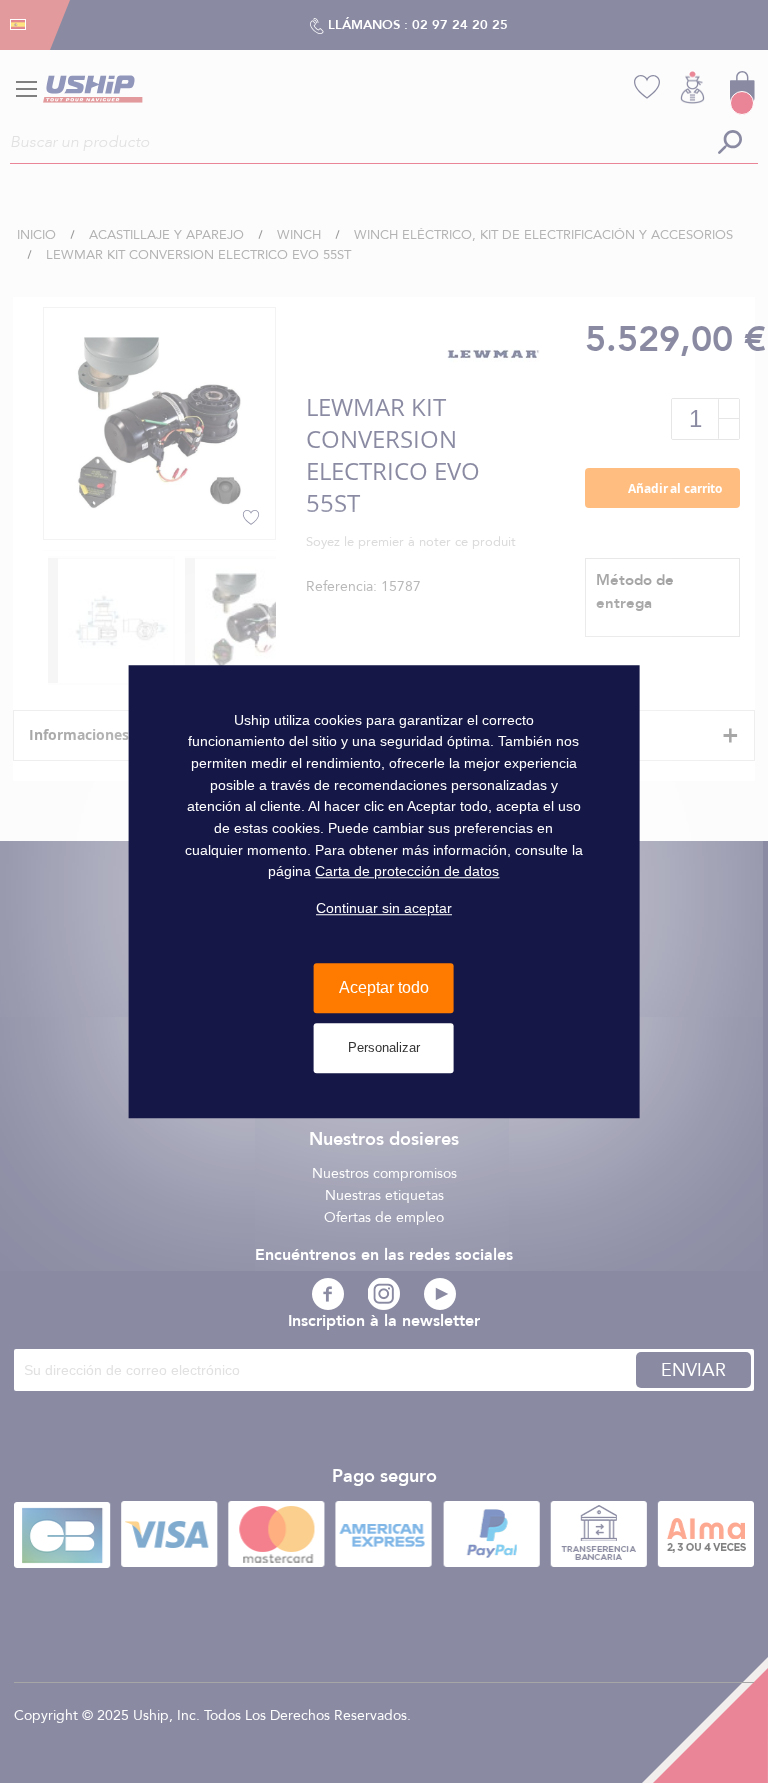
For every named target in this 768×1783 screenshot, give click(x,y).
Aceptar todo (384, 988)
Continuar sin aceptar (384, 908)
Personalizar (384, 1047)
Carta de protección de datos (407, 872)
